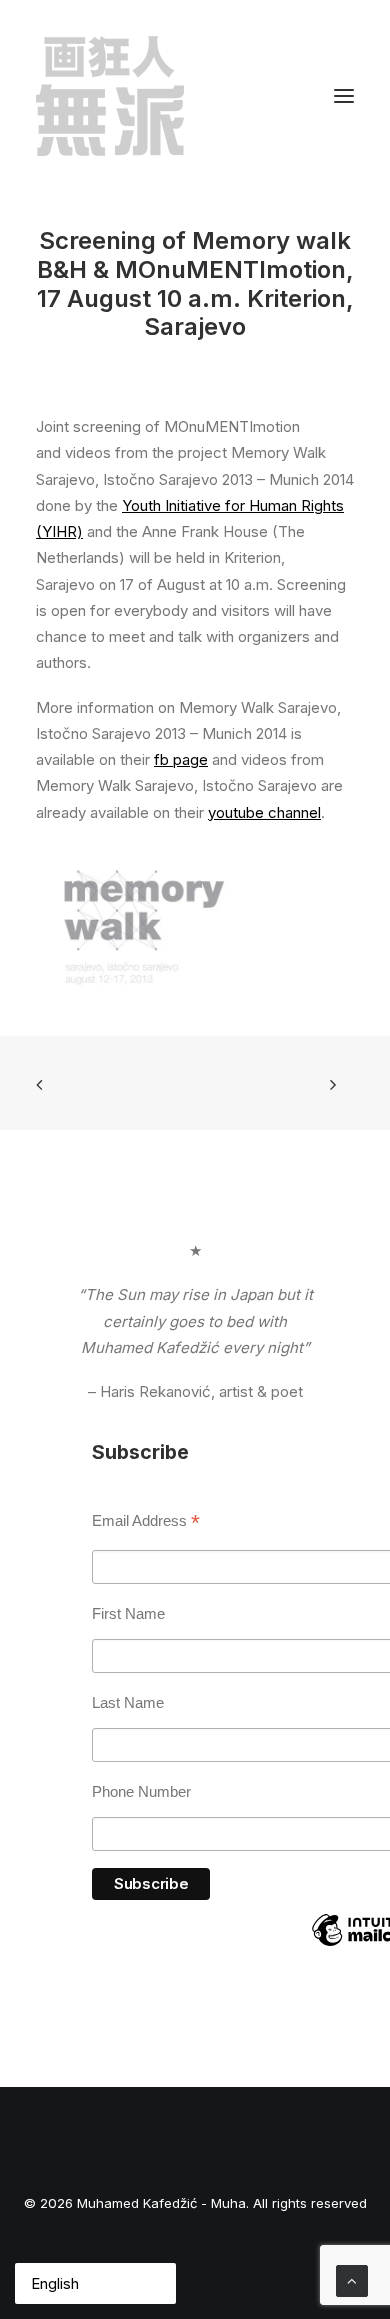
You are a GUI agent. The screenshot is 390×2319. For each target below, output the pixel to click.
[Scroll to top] (352, 2279)
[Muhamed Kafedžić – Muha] (110, 96)
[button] (344, 96)
